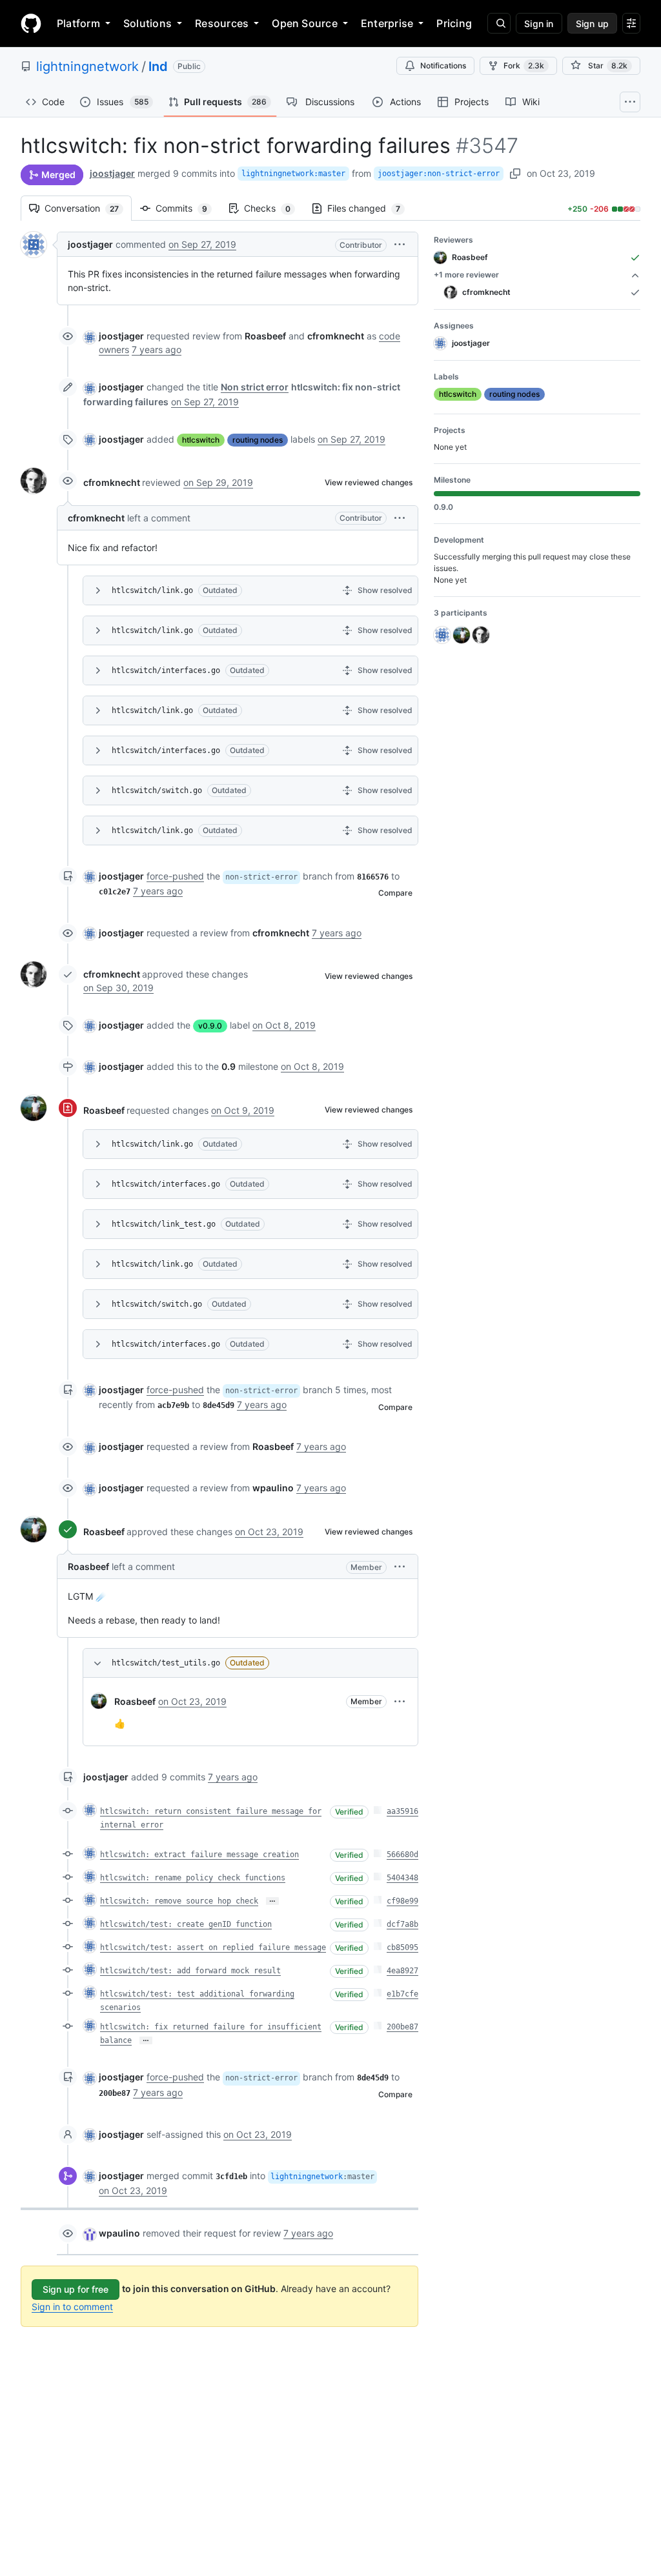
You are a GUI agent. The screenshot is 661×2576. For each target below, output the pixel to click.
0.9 (229, 1066)
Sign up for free (76, 2289)
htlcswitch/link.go (152, 590)
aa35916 (402, 1811)
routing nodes (258, 440)
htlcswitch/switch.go (157, 790)
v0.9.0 (210, 1026)
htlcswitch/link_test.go (164, 1224)
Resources (222, 23)
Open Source (305, 23)
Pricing (454, 23)
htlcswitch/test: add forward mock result (190, 1971)
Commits (188, 208)
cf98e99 (402, 1901)
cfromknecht (112, 482)
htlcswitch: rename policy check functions (193, 1878)
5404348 (402, 1878)
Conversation (88, 208)
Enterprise (387, 23)
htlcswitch (201, 440)
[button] (400, 244)
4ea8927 (402, 1971)
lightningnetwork (87, 66)
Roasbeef (104, 1110)
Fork (524, 65)
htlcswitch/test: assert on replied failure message (213, 1947)
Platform (78, 23)
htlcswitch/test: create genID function (186, 1924)
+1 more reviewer (466, 275)
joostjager (112, 173)
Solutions (147, 23)
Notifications (443, 65)
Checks (274, 208)
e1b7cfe (402, 1994)
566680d (402, 1855)
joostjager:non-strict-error (439, 174)
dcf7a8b (402, 1924)
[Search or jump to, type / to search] (499, 23)
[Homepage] (31, 23)
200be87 (402, 2027)
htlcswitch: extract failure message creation (199, 1855)
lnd (158, 66)
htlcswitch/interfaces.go (166, 670)
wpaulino (119, 2233)
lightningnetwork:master (293, 174)
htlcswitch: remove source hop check (179, 1901)
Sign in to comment (72, 2307)
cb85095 (402, 1947)
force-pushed (175, 876)
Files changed (370, 208)
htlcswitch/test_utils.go (166, 1663)
